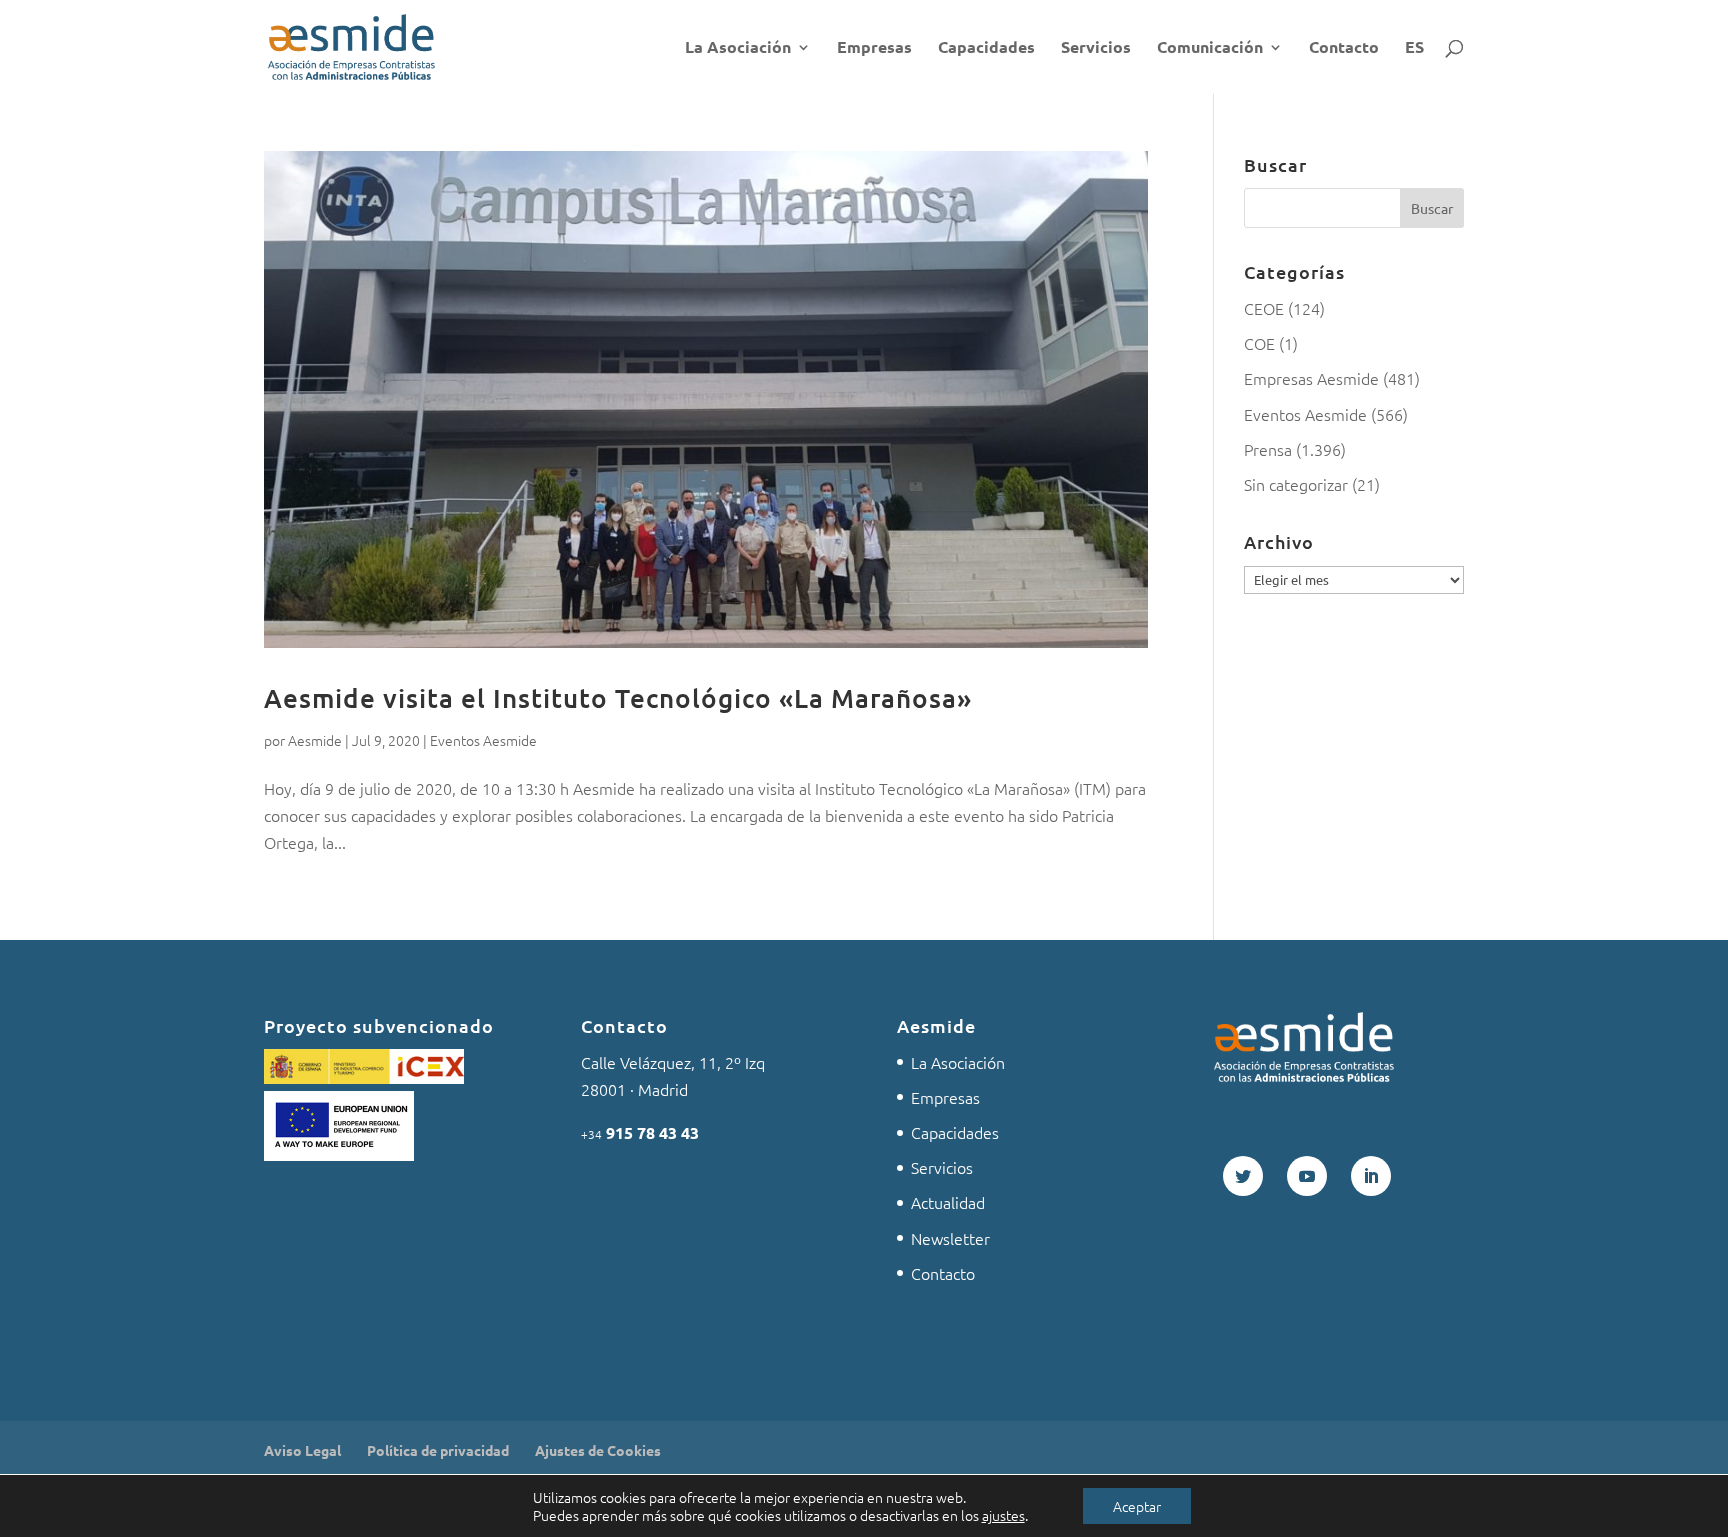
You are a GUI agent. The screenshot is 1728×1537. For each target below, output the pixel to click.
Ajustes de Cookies (598, 1450)
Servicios (1096, 48)
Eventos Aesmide (483, 740)
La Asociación (738, 48)
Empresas (874, 48)
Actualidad (948, 1202)
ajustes (1003, 1515)
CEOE (1264, 308)
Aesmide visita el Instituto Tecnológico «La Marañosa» (618, 697)
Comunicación (1210, 48)
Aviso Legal (302, 1450)
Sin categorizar (1296, 484)
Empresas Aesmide (1311, 378)
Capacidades (986, 48)
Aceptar (1137, 1506)
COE (1259, 343)
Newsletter (950, 1238)
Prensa (1268, 449)
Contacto (1344, 48)
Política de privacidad (438, 1450)
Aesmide (315, 740)
